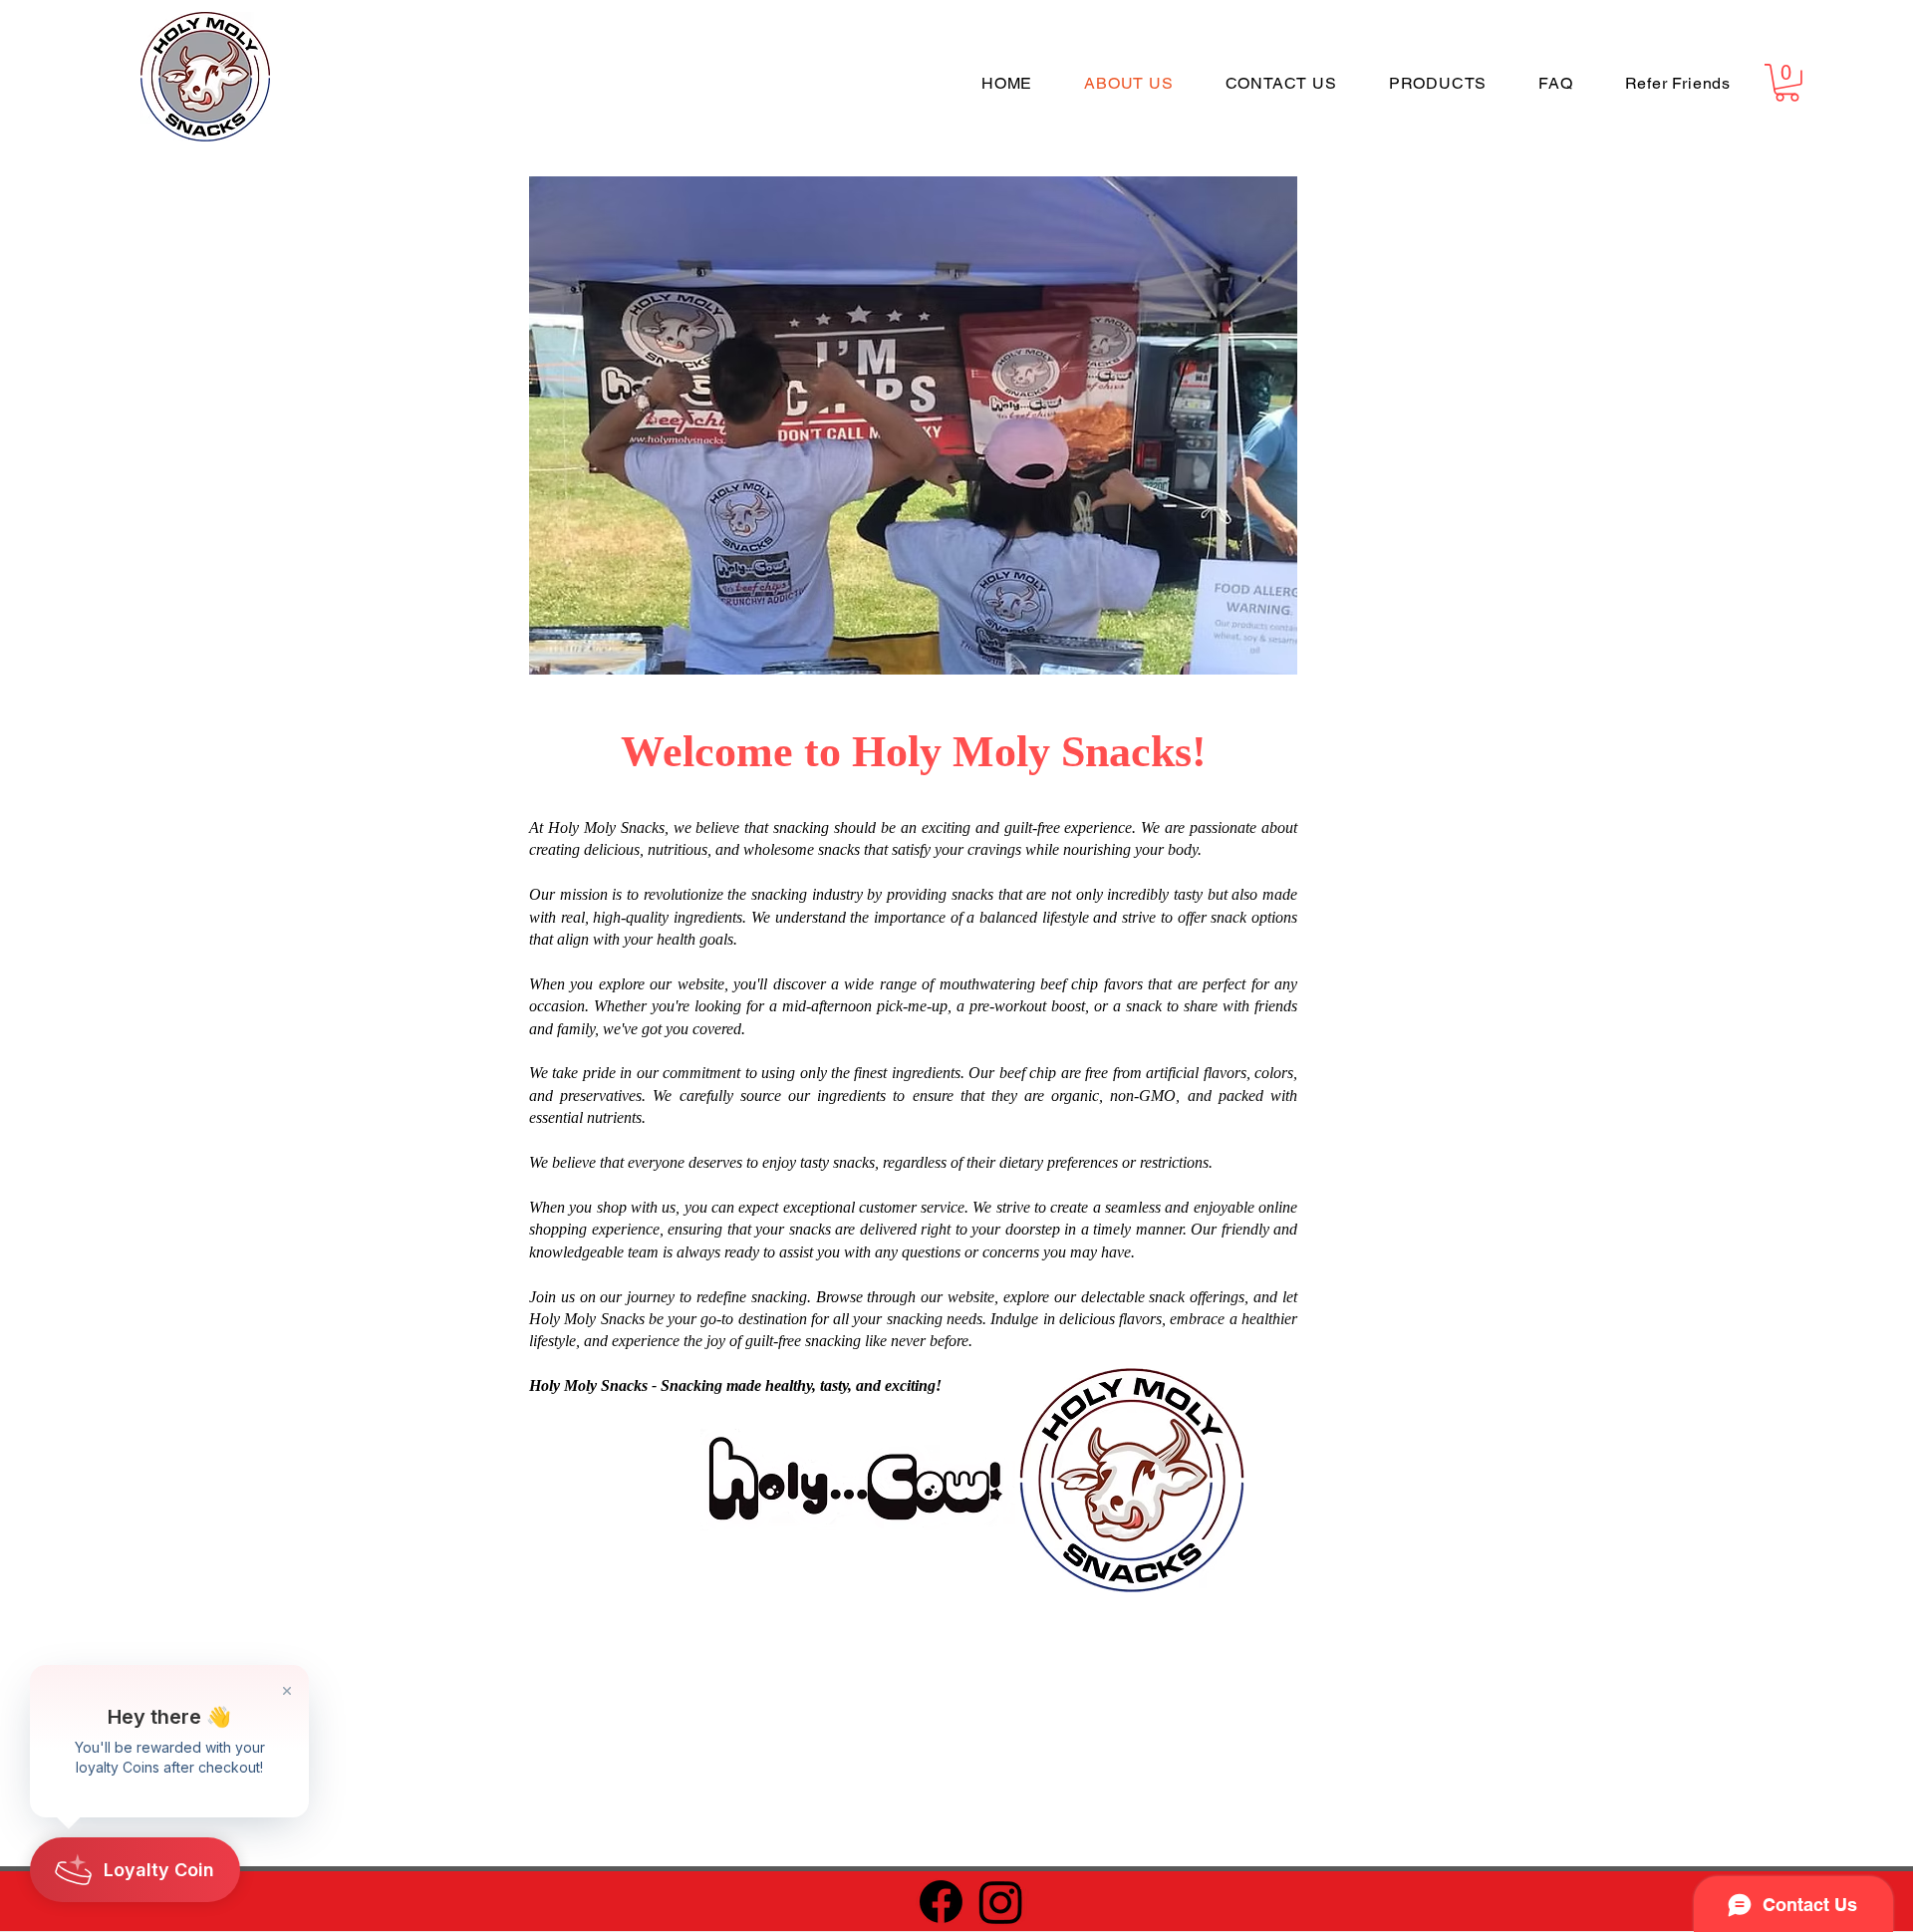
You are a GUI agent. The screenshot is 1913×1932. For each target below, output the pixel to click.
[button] (1787, 83)
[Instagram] (1001, 1902)
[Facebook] (941, 1902)
